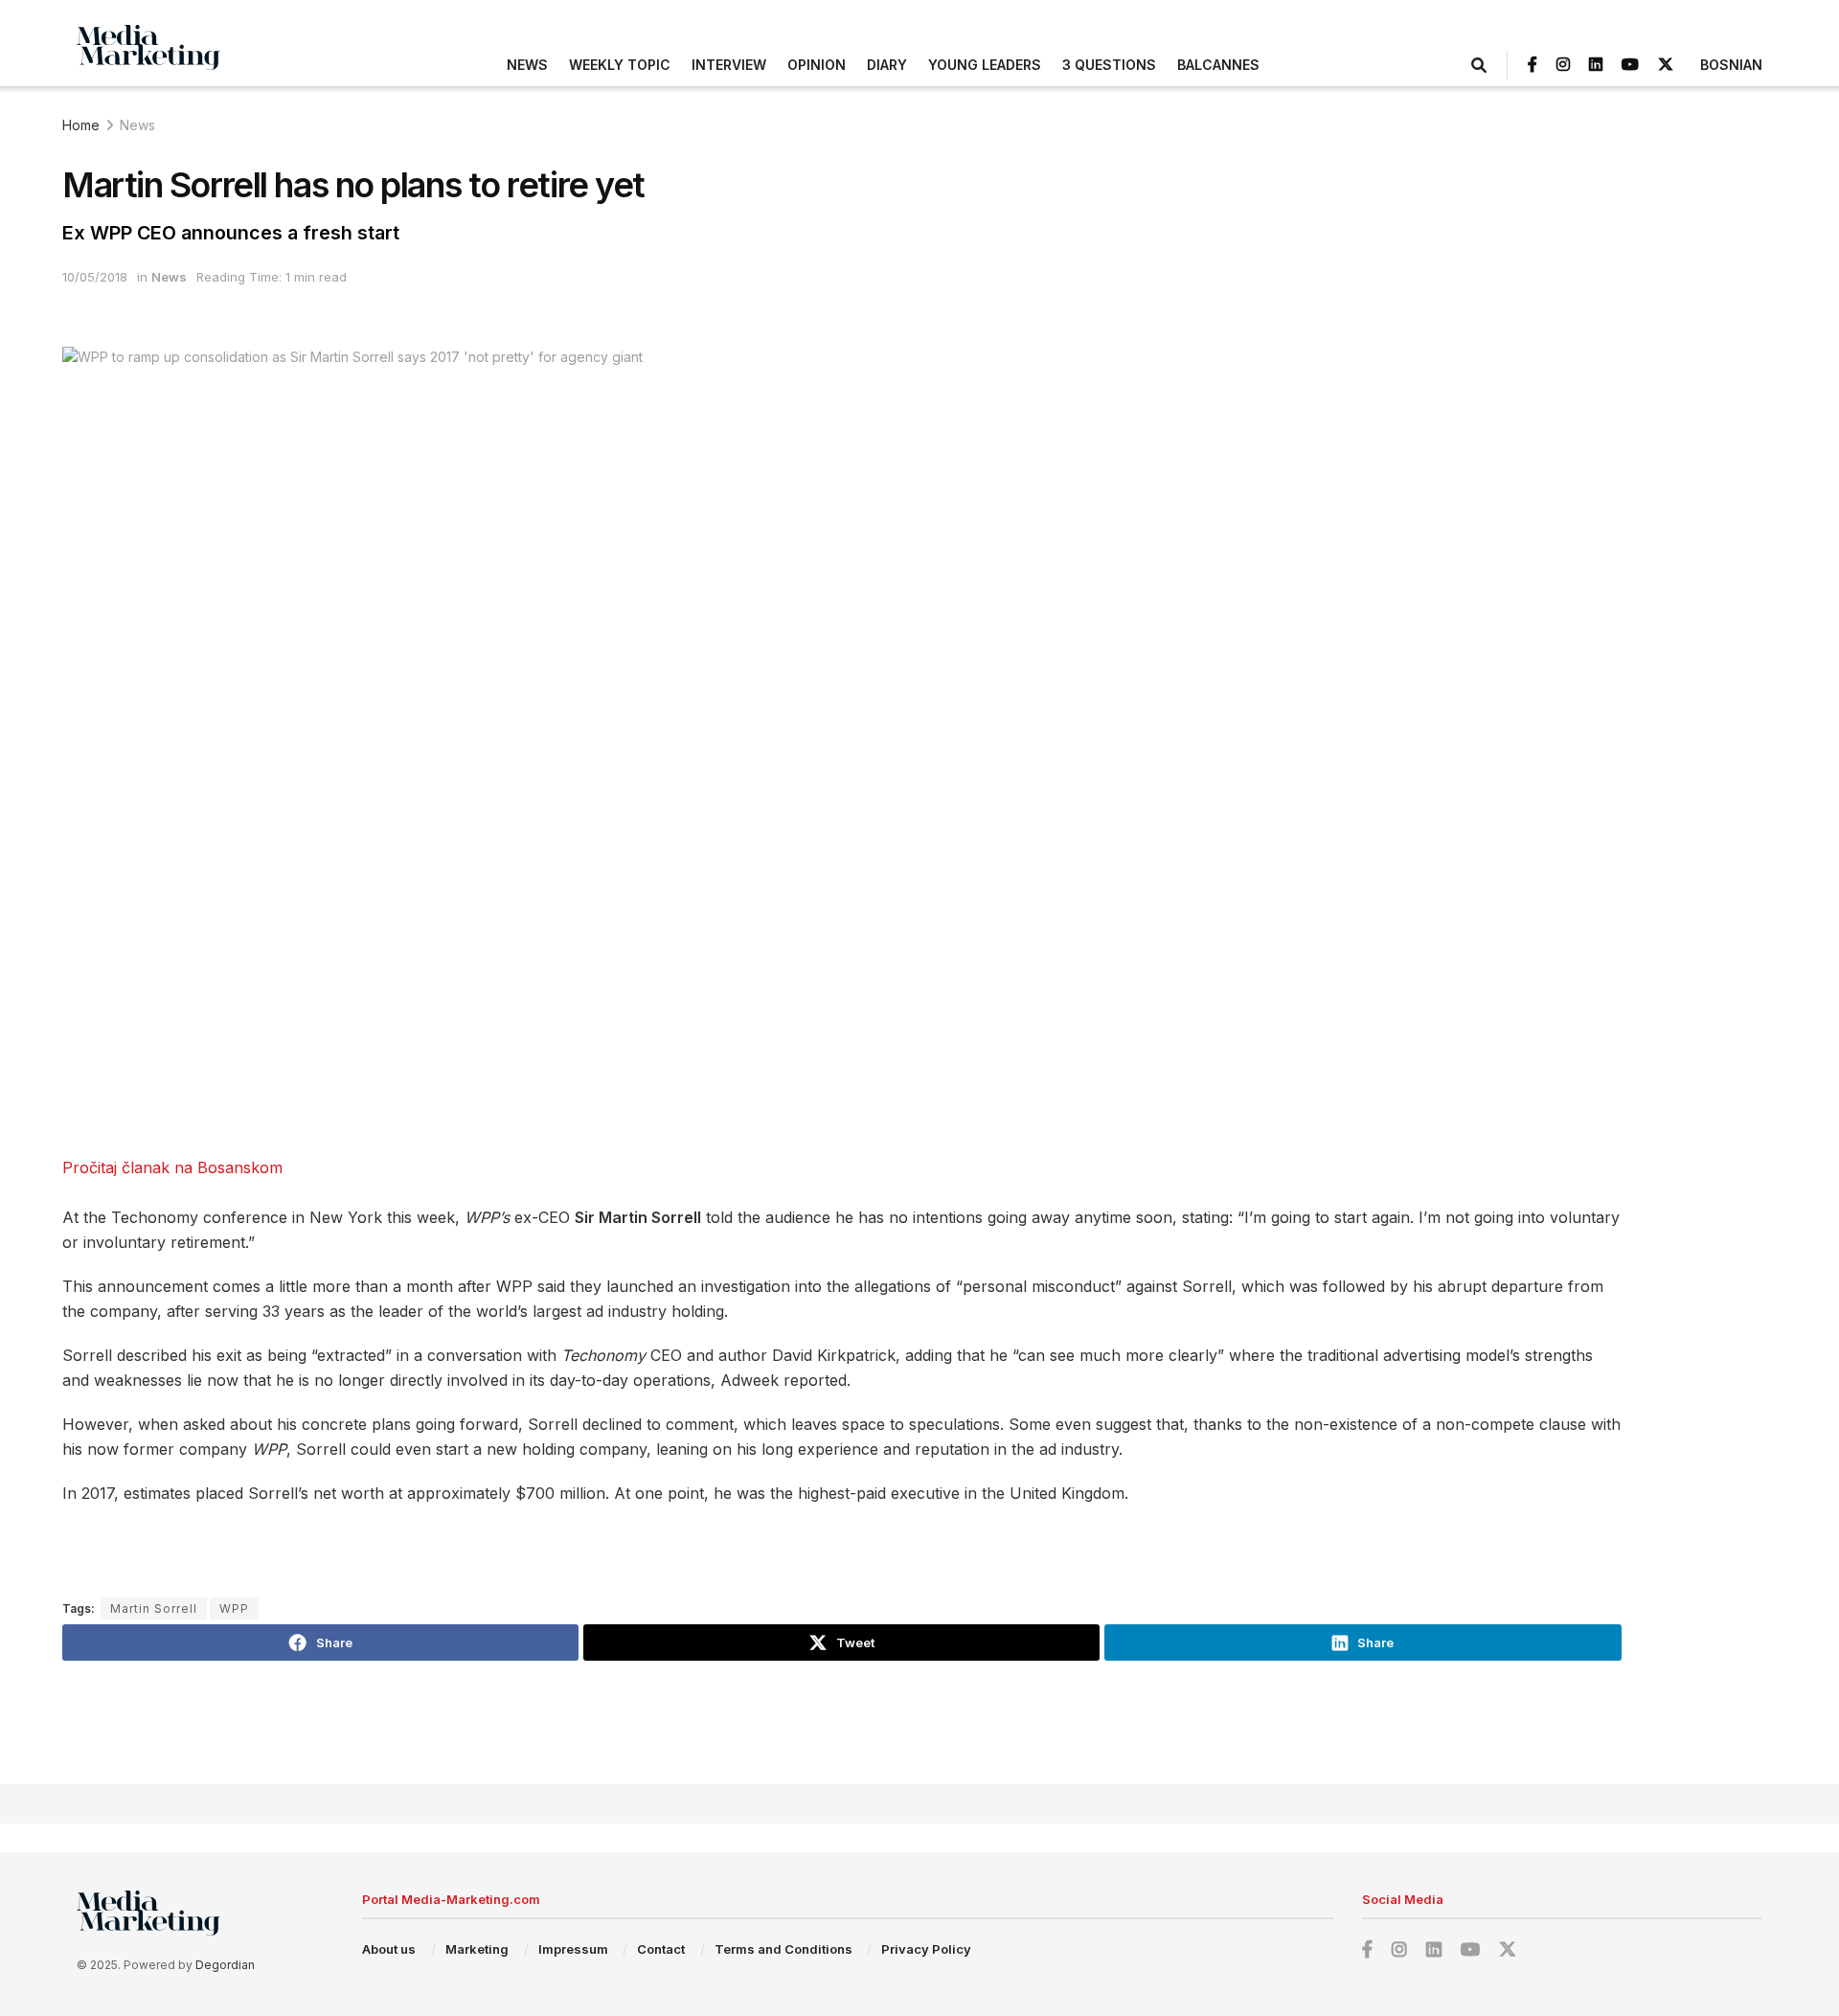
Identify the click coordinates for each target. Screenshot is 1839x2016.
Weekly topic (620, 65)
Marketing (477, 1949)
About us (389, 1949)
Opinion (817, 65)
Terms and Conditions (783, 1949)
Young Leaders (985, 65)
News (527, 65)
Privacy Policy (926, 1949)
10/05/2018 (95, 277)
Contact (661, 1949)
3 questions (1109, 65)
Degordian (225, 1965)
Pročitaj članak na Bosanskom (172, 1167)
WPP (234, 1608)
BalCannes (1218, 65)
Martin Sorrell (154, 1608)
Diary (887, 65)
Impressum (573, 1949)
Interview (729, 65)
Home (81, 125)
